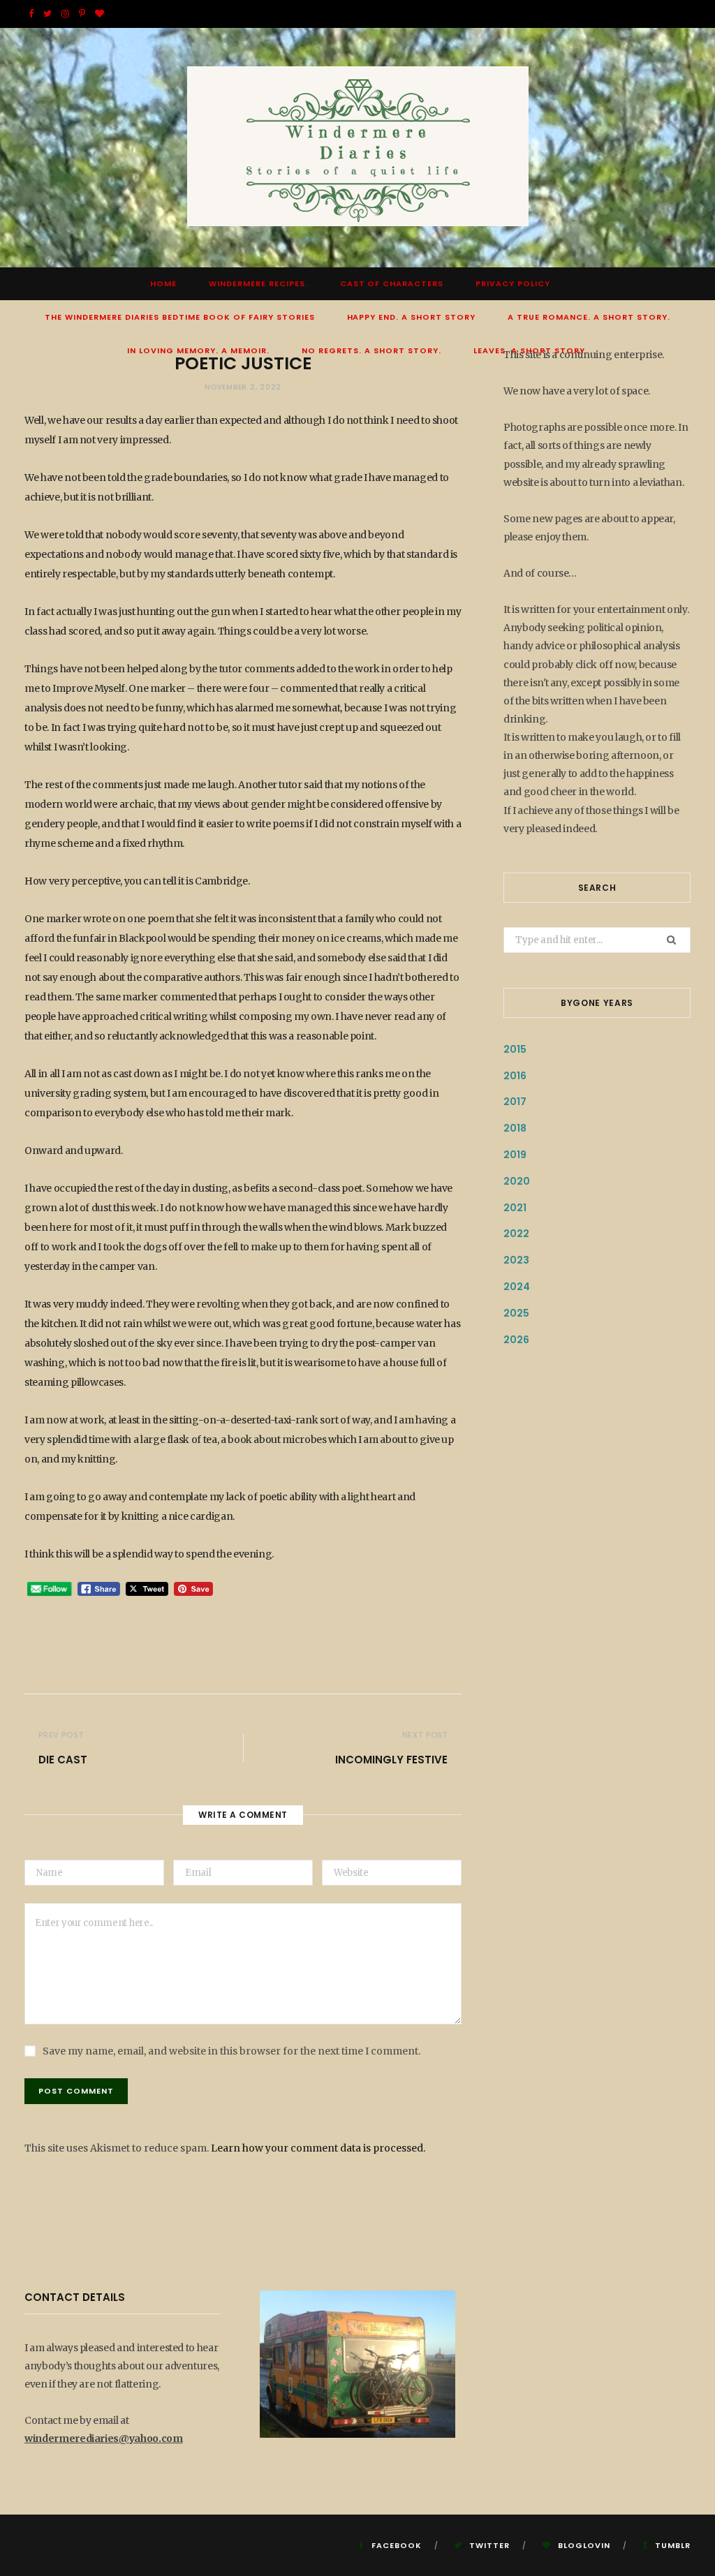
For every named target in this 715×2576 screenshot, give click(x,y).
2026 (516, 1340)
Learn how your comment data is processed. (318, 2148)
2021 (515, 1208)
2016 (515, 1076)
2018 (515, 1128)
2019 (515, 1155)
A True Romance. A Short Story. (589, 317)
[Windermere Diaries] (358, 148)
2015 (515, 1049)
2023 (516, 1260)
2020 (517, 1181)
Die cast (63, 1760)
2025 (516, 1313)
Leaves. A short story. (531, 350)
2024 (517, 1287)
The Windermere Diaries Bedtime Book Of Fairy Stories (179, 317)
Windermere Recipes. (258, 283)
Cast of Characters (392, 283)
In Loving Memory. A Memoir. (198, 350)
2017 (515, 1102)
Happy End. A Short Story (412, 317)
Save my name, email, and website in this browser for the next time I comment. (231, 2051)
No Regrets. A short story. (371, 350)
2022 (516, 1234)
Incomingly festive (391, 1760)
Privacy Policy (513, 283)
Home (163, 283)
